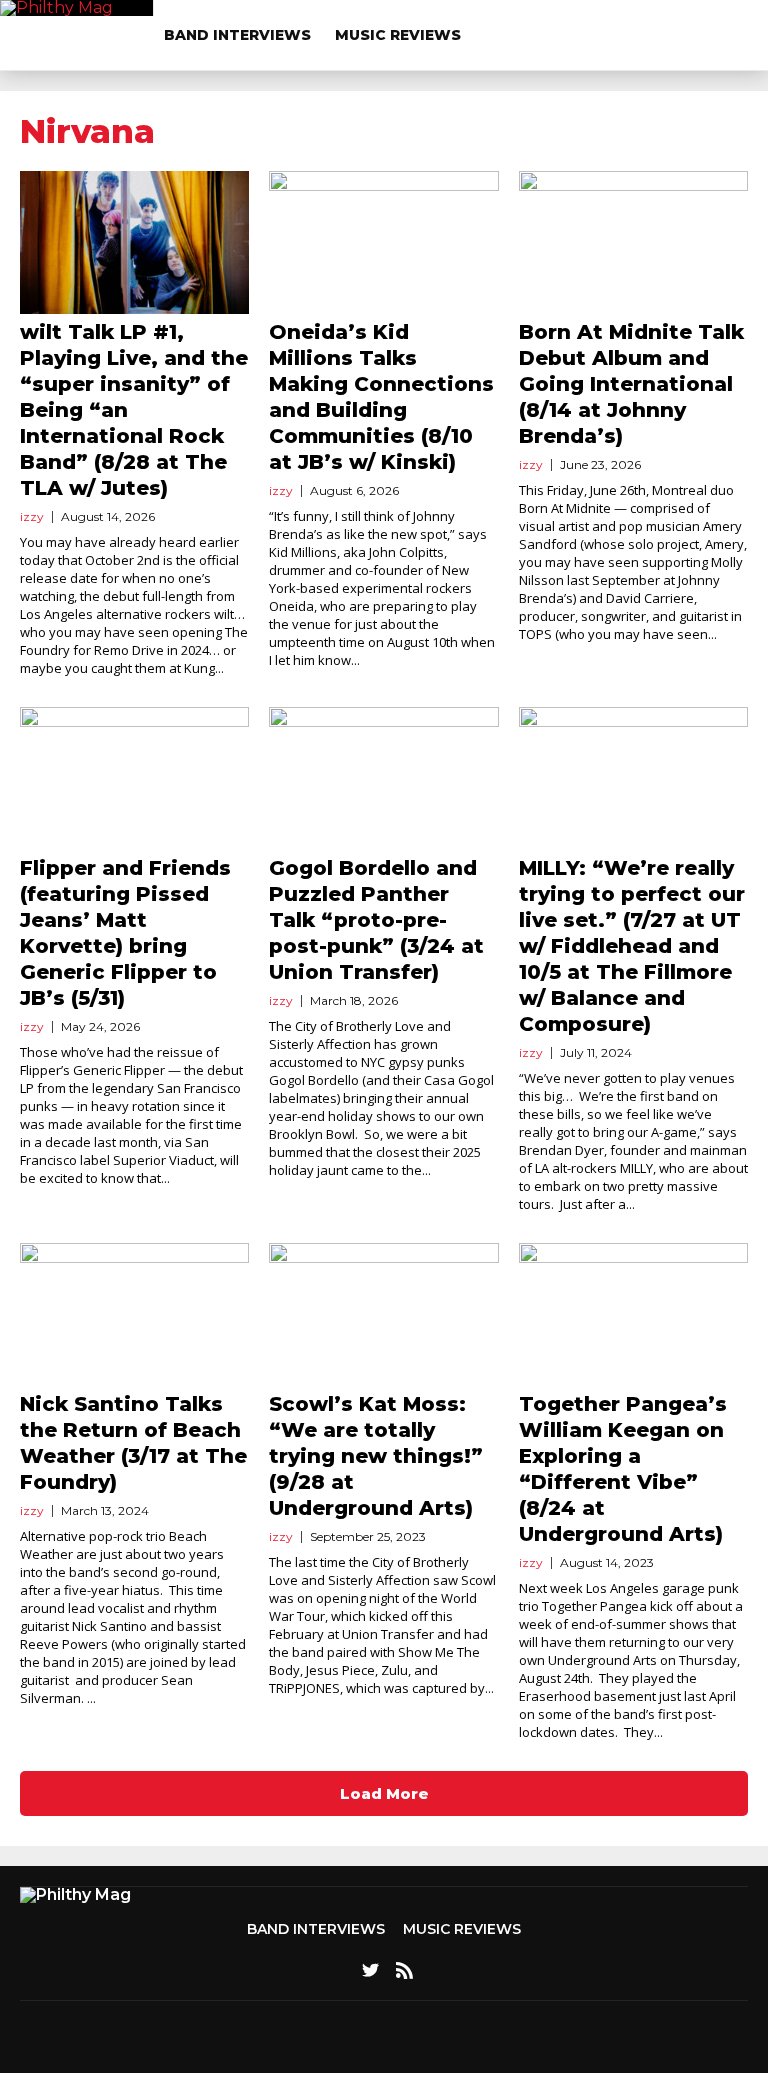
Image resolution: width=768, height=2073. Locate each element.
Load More (384, 1793)
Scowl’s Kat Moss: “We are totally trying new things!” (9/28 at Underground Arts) (376, 1456)
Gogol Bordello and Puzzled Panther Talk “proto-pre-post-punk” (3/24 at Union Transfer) (376, 920)
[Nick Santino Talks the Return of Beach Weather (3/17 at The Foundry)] (134, 1314)
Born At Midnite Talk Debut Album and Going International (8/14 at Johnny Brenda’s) (631, 384)
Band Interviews (237, 35)
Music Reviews (398, 35)
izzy (32, 516)
